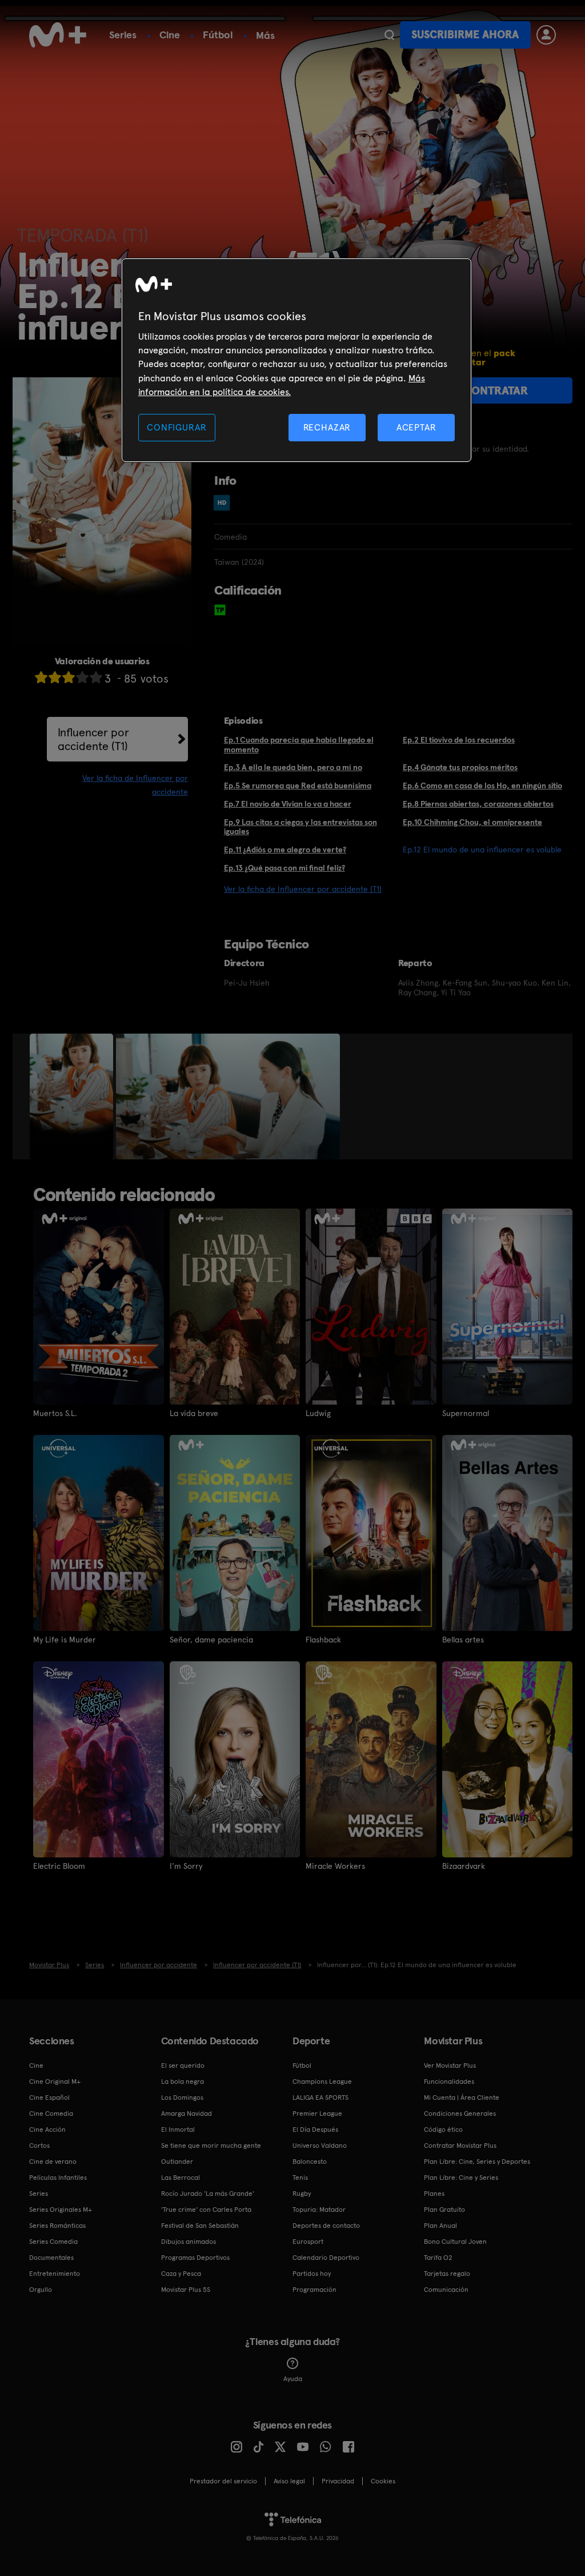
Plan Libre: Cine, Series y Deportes (477, 2162)
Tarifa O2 (438, 2258)
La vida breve (194, 1413)
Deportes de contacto (326, 2226)
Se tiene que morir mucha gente (211, 2146)
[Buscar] (389, 35)
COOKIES (383, 2481)
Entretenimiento (55, 2274)
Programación (314, 2290)
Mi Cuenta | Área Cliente (462, 2098)
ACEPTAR (416, 427)
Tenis (300, 2178)
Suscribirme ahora (465, 35)
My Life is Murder (65, 1640)
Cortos (39, 2146)
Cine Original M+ (55, 2081)
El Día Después (315, 2130)
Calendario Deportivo (326, 2258)
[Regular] (69, 677)
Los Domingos (182, 2098)
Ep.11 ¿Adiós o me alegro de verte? (285, 850)
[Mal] (55, 677)
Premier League (317, 2114)
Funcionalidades (449, 2081)
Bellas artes (463, 1640)
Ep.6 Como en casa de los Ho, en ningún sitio (482, 785)
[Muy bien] (96, 677)
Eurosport (308, 2242)
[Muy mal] (41, 677)
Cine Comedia (51, 2114)
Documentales (51, 2258)
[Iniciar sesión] (546, 35)
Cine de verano (53, 2162)
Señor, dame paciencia (211, 1640)
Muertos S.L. (55, 1413)
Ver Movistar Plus (450, 2065)
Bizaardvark (464, 1866)
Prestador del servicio (223, 2481)
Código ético (443, 2130)
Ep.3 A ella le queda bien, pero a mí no (293, 767)
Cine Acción (47, 2130)
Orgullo (41, 2290)
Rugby (302, 2194)
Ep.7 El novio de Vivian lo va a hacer (288, 804)
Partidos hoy (312, 2274)
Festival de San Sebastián (200, 2226)
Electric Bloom (59, 1866)
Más (265, 35)
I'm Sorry (186, 1866)
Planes (434, 2194)
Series (123, 35)
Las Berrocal (181, 2178)
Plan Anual (440, 2226)
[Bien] (82, 677)
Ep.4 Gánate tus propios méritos (460, 767)
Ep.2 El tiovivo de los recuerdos (459, 740)
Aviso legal (289, 2481)
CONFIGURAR (177, 427)
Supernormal (466, 1413)
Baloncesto (310, 2162)
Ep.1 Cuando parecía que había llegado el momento (299, 745)
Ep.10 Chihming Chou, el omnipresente (472, 822)
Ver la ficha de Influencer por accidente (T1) (303, 889)
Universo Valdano (320, 2146)
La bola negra (183, 2081)
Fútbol (218, 35)
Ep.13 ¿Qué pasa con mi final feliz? (285, 868)
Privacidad (338, 2481)
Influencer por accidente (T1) (93, 739)
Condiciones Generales (460, 2114)
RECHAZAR (327, 427)
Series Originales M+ (61, 2210)
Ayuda (293, 2379)
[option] (73, 1096)
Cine (170, 35)
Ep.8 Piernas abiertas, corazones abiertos (478, 804)
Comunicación (446, 2290)
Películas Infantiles (58, 2178)
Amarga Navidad (187, 2114)
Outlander (177, 2162)
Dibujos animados (189, 2242)
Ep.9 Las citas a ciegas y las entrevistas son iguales (300, 827)
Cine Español (49, 2098)
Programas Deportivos (195, 2258)
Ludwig (318, 1413)
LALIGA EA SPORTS (320, 2098)
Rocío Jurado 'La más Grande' (208, 2194)
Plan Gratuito (444, 2210)
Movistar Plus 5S (186, 2290)
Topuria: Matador (319, 2210)
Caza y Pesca (181, 2274)
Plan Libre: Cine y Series (461, 2178)
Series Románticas (57, 2226)
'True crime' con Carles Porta (206, 2210)
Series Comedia (53, 2242)
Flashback (323, 1640)
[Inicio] (58, 35)
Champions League (322, 2081)
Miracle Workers (335, 1866)
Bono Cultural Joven (455, 2242)
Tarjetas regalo (447, 2274)
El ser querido (183, 2065)
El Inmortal (178, 2130)
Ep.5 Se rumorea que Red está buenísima (298, 785)
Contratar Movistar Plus (460, 2146)
